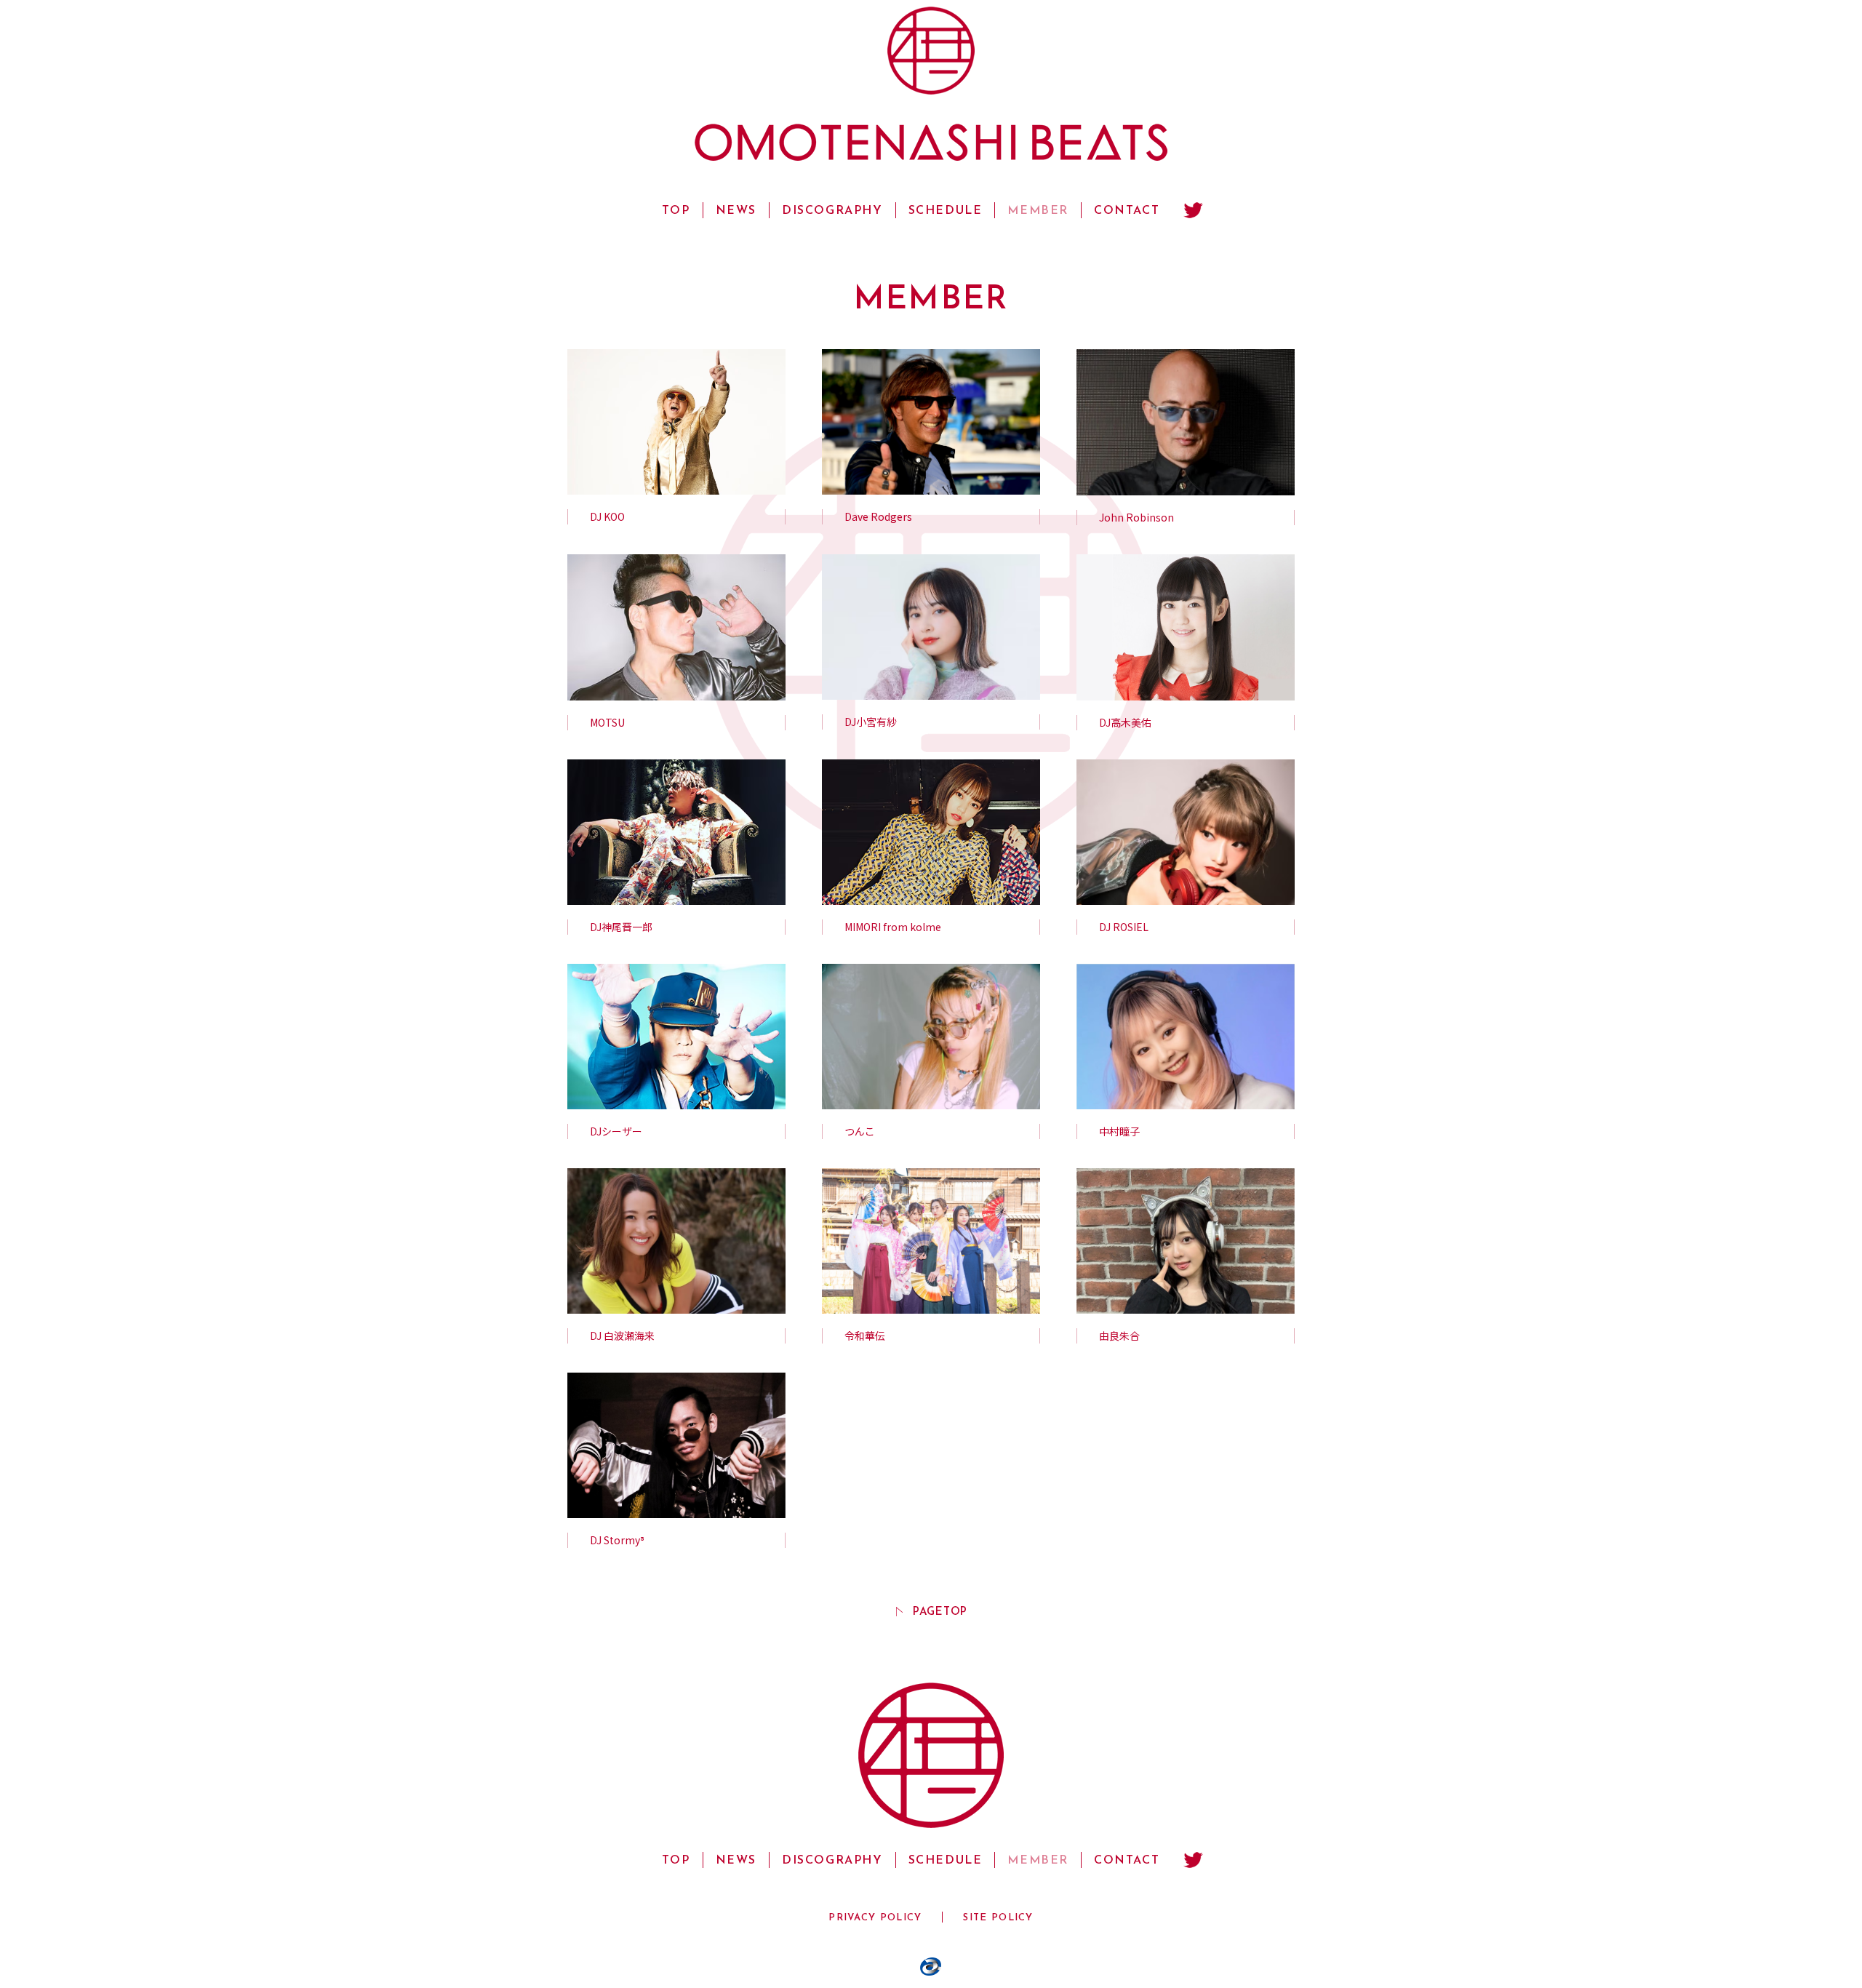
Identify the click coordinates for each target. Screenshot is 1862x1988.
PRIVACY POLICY (875, 1918)
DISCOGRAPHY (832, 211)
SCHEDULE (946, 211)
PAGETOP (940, 1612)
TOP (676, 211)
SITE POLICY (998, 1918)
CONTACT (1127, 211)
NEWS (736, 211)
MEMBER (1038, 211)
